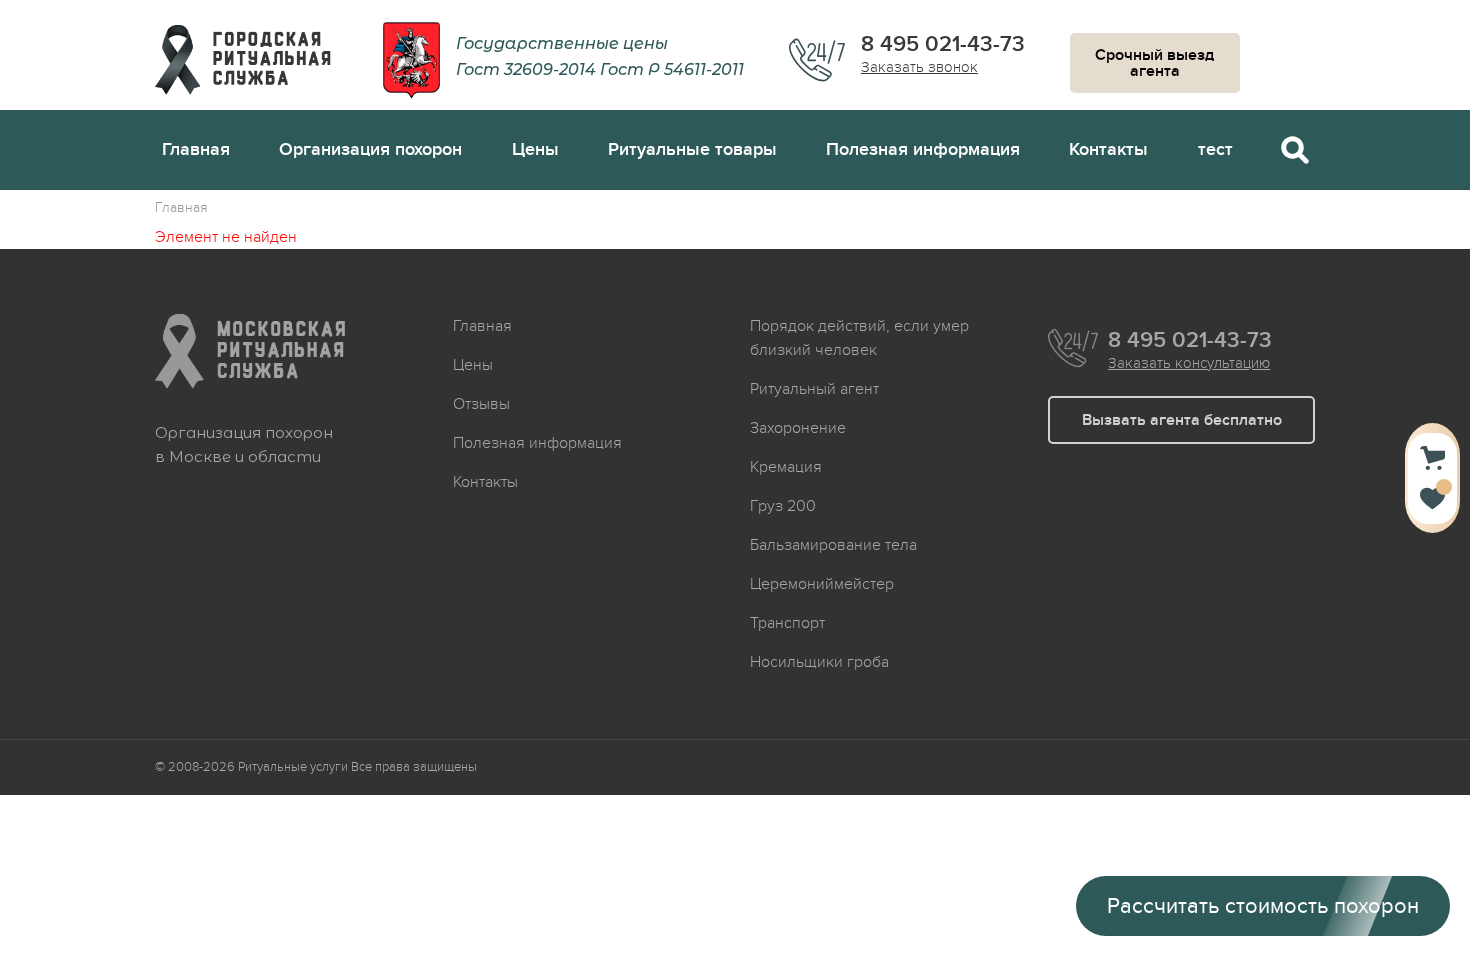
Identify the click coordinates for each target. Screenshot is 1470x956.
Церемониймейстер (822, 584)
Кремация (786, 467)
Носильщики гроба (819, 662)
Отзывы (481, 404)
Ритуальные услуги (293, 767)
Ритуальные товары (692, 149)
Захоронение (798, 428)
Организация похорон (370, 149)
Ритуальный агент (814, 389)
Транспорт (787, 623)
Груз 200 (783, 506)
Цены (535, 149)
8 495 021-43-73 (943, 45)
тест (1215, 149)
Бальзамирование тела (833, 545)
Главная (196, 149)
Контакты (1108, 149)
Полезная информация (923, 149)
